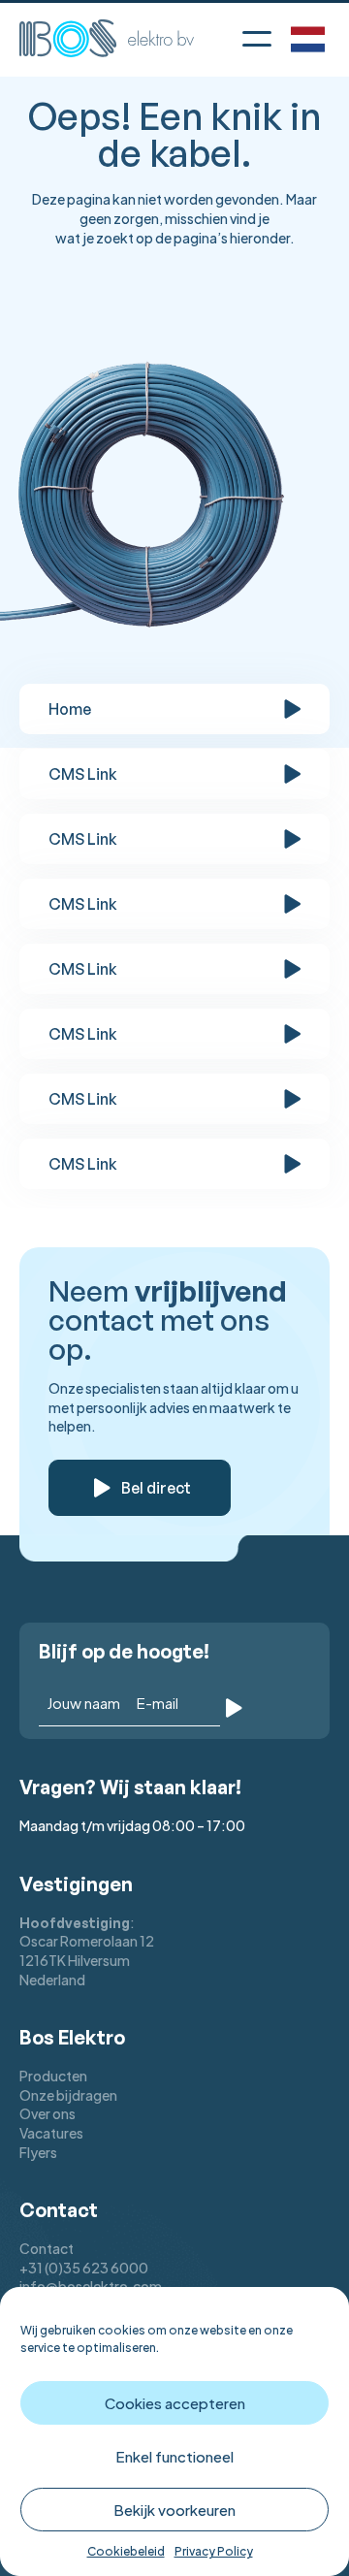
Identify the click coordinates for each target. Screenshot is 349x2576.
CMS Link (83, 774)
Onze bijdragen (68, 2095)
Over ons (48, 2113)
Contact (47, 2248)
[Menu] (257, 35)
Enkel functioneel (174, 2456)
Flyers (38, 2152)
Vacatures (51, 2133)
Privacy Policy (214, 2551)
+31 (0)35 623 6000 (84, 2268)
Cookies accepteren (175, 2403)
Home (70, 709)
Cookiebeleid (126, 2551)
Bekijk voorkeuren (174, 2510)
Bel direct (156, 1488)
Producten (53, 2076)
